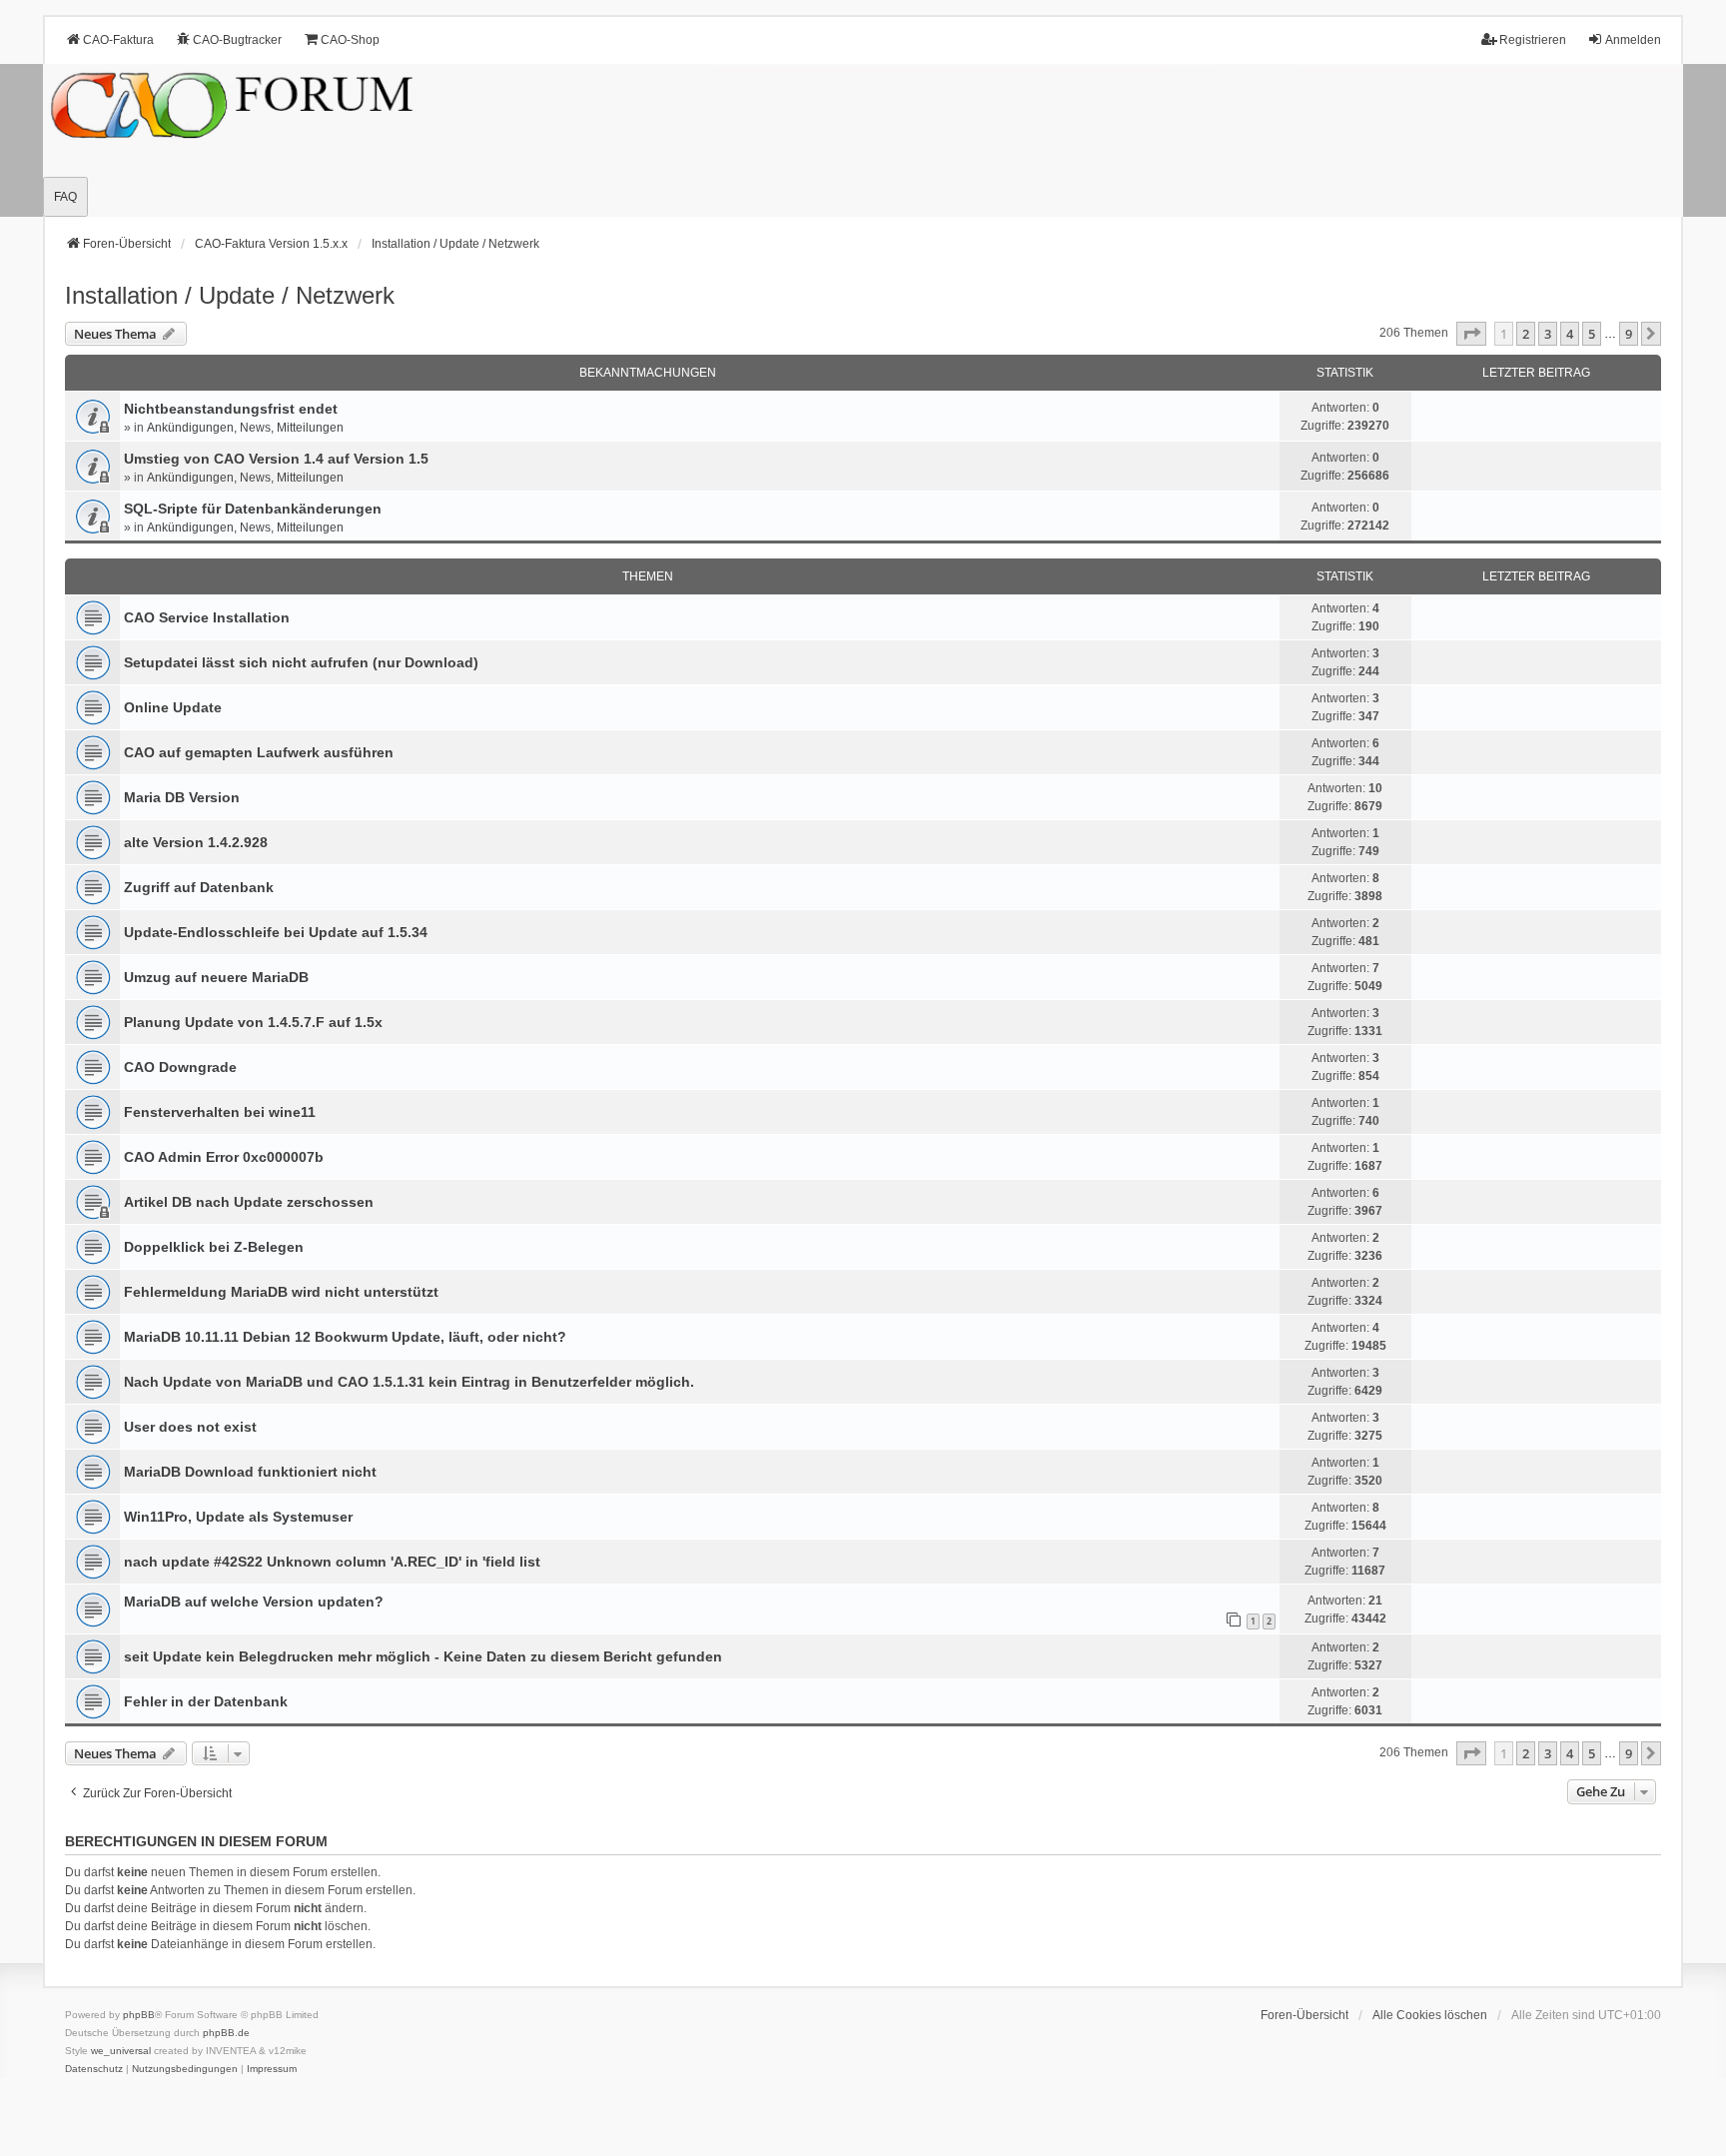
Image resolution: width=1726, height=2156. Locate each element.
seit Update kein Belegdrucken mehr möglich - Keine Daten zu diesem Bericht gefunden (423, 1656)
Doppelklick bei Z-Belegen (214, 1247)
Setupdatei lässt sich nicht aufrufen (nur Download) (301, 662)
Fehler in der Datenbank (206, 1701)
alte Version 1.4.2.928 (196, 842)
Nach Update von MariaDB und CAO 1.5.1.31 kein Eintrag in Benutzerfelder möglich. (409, 1382)
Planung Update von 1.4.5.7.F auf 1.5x (253, 1022)
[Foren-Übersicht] (863, 141)
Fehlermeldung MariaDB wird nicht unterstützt (281, 1292)
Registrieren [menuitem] (1533, 40)
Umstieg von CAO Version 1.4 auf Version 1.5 (276, 459)
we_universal (121, 2051)
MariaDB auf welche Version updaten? (254, 1602)
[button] (1471, 334)
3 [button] (1548, 334)
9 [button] (1629, 334)
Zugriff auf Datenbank (199, 887)
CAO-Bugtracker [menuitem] (237, 40)
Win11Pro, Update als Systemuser (238, 1517)
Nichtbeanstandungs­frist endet (231, 409)
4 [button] (1570, 334)
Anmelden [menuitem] (1633, 40)
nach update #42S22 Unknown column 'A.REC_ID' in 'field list (332, 1562)
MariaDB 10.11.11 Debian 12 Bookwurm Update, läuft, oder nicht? (345, 1337)
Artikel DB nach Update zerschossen (249, 1202)
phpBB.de (226, 2033)
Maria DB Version (182, 797)
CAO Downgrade (180, 1067)
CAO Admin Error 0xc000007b (224, 1157)
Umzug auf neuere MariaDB (216, 977)
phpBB (139, 2015)
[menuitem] (94, 2069)
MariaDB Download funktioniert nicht (250, 1472)
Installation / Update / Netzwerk (230, 295)
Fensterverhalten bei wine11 (220, 1112)
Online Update (173, 707)
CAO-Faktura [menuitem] (118, 40)
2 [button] (1526, 334)
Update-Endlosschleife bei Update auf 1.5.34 (276, 932)
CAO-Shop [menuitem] (350, 40)
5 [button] (1592, 334)
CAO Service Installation (207, 617)
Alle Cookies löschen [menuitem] (1430, 2015)
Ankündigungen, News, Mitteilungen (245, 428)
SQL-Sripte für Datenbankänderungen (253, 509)
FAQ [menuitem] (65, 197)
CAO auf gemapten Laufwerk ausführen (259, 752)
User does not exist (190, 1427)
